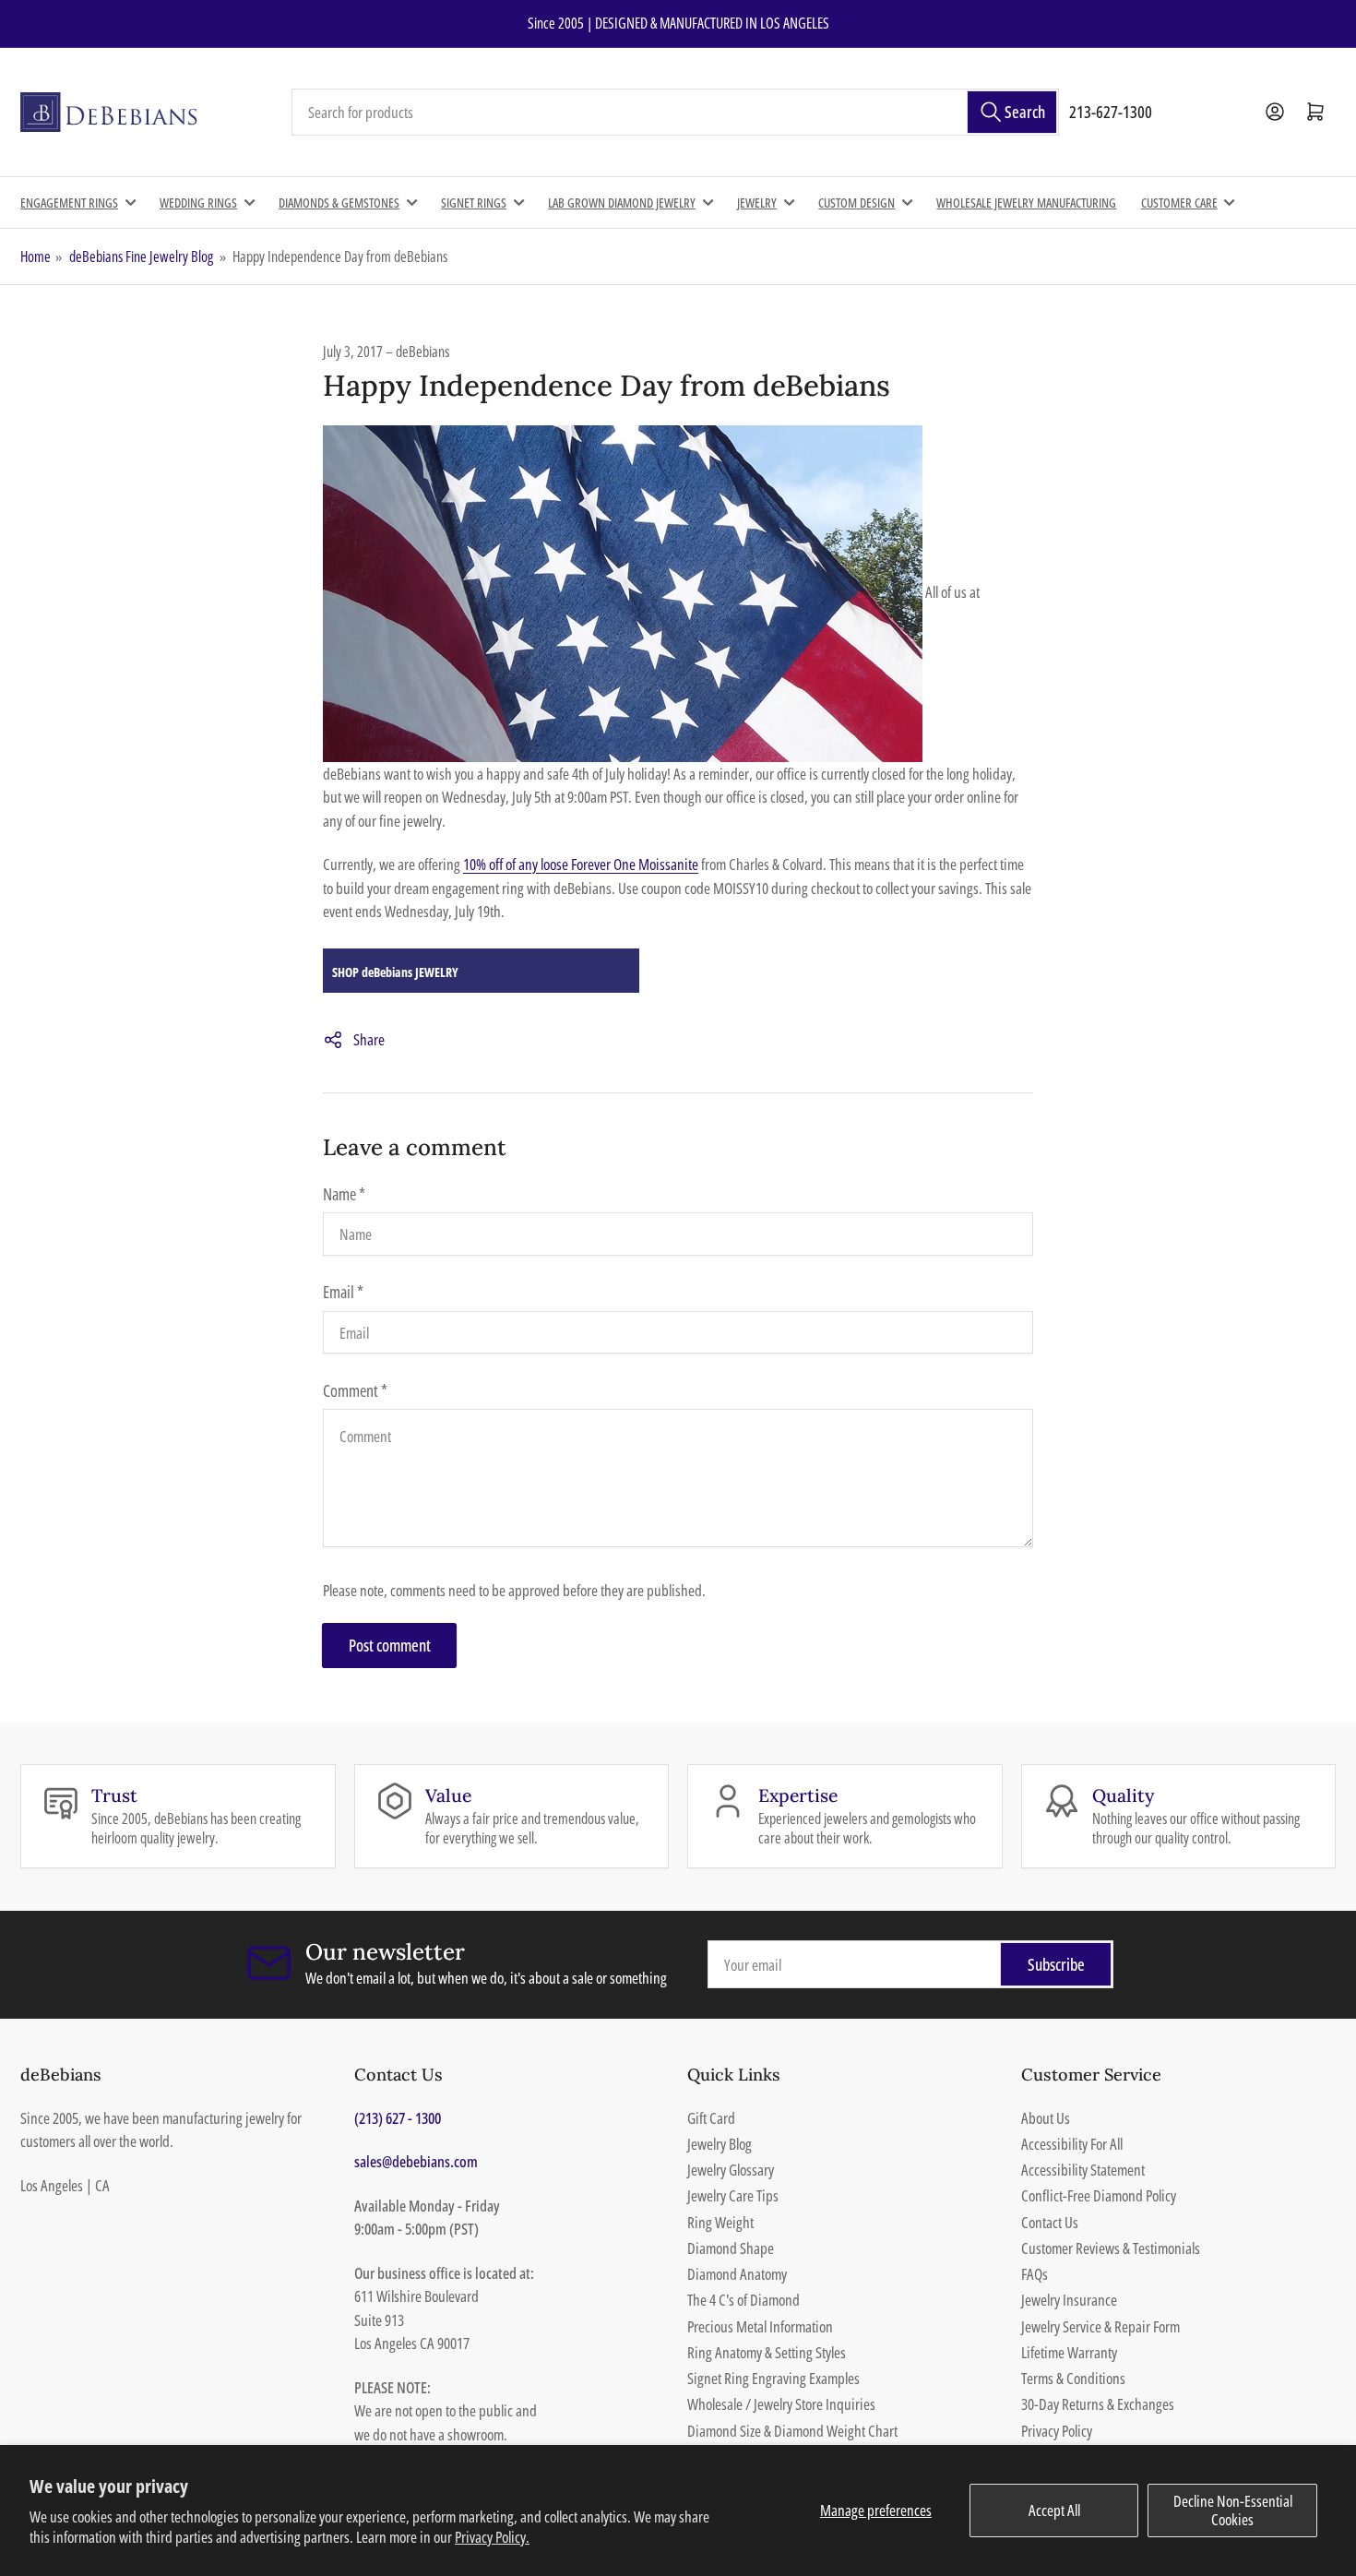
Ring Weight (720, 2222)
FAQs (1035, 2274)
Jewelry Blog (720, 2144)
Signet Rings (474, 203)
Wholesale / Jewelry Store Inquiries (781, 2404)
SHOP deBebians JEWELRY (395, 972)
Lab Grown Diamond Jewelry (622, 203)
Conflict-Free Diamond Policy (1099, 2195)
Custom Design (856, 203)
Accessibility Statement (1083, 2170)
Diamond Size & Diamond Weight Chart (792, 2431)
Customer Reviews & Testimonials (1111, 2248)
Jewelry (757, 203)
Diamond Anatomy (737, 2274)
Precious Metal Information (760, 2326)
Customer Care (1179, 203)
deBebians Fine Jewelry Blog (141, 256)
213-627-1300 (1111, 112)
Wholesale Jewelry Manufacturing (1026, 203)
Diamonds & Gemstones (339, 203)
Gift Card (711, 2118)
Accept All (1054, 2510)
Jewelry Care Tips (733, 2195)
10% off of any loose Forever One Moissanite (581, 864)
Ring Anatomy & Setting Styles (767, 2352)
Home (36, 256)
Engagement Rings (69, 203)
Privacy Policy (1057, 2431)
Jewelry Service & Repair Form (1100, 2326)
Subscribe (1056, 1964)
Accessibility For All (1072, 2144)
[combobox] (675, 113)
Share (369, 1039)
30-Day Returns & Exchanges (1098, 2404)
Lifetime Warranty (1069, 2352)
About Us (1046, 2118)
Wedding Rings (198, 203)
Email (343, 1292)
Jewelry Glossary (731, 2170)
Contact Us (1050, 2222)
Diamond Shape (731, 2248)
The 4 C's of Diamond (743, 2300)
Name (344, 1194)
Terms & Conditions (1073, 2378)
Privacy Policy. (492, 2537)
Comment (355, 1390)
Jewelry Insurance (1069, 2300)
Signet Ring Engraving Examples (773, 2378)
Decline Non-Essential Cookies (1233, 2510)
